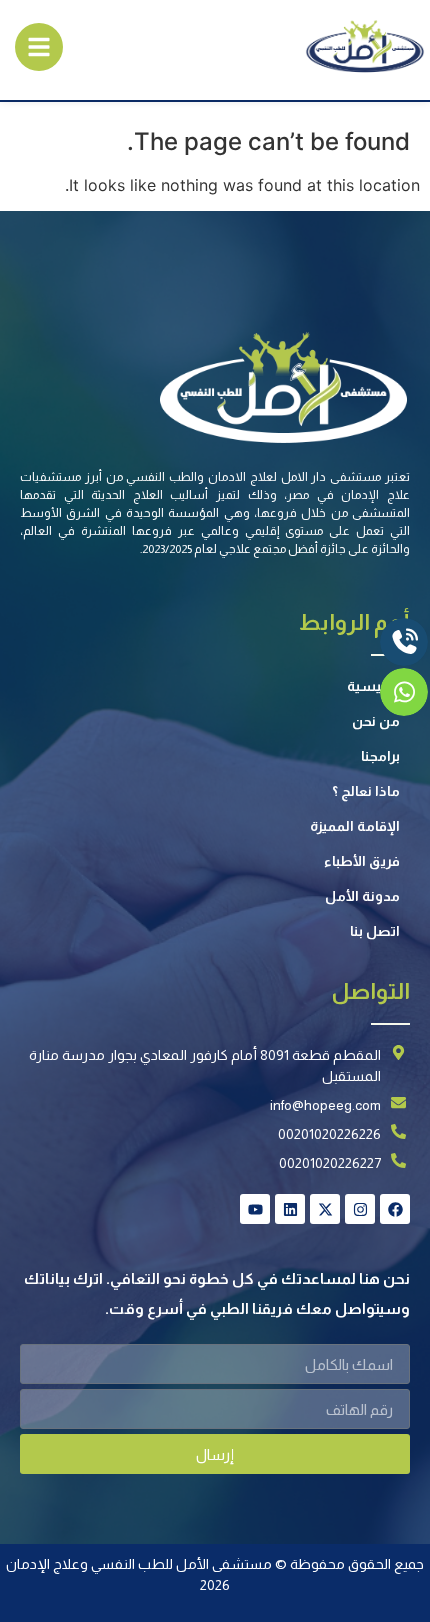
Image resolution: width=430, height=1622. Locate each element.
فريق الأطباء (362, 861)
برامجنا (380, 756)
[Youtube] (255, 1209)
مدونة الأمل (362, 896)
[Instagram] (360, 1209)
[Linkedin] (290, 1209)
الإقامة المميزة (355, 826)
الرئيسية (373, 686)
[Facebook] (395, 1209)
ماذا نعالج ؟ (366, 791)
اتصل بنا (375, 931)
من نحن (376, 721)
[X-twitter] (325, 1209)
